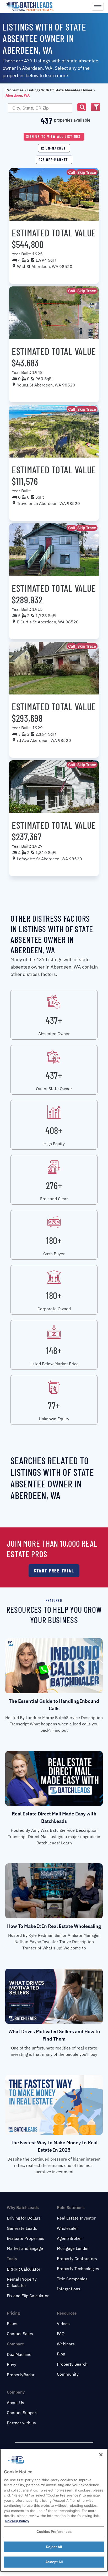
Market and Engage (25, 2248)
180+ (54, 1240)
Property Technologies (78, 2269)
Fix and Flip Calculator (28, 2296)
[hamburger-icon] (98, 7)
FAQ (61, 2334)
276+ (54, 1185)
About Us (15, 2403)
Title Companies (72, 2279)
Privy (12, 2364)
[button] (82, 107)
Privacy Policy (17, 2521)
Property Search (72, 2364)
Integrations (69, 2289)
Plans (12, 2324)
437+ (54, 1020)
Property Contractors (77, 2259)
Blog (61, 2354)
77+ (54, 1405)
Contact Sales (20, 2334)
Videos (63, 2324)
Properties (15, 90)
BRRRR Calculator (24, 2269)
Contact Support (22, 2413)
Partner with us (21, 2423)
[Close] (101, 2455)
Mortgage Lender (73, 2248)
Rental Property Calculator (22, 2282)
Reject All (54, 2547)
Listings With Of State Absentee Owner (60, 90)
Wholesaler (67, 2228)
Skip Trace (87, 172)
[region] (54, 2510)
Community (68, 2374)
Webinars (66, 2344)
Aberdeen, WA (18, 95)
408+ (54, 1130)
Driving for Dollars (24, 2218)
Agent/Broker (69, 2238)
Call (72, 172)
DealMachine (19, 2354)
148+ (54, 1350)
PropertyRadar (21, 2375)
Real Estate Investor (76, 2218)
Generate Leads (22, 2228)
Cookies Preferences (54, 2532)
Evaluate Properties (26, 2238)
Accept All (54, 2562)
